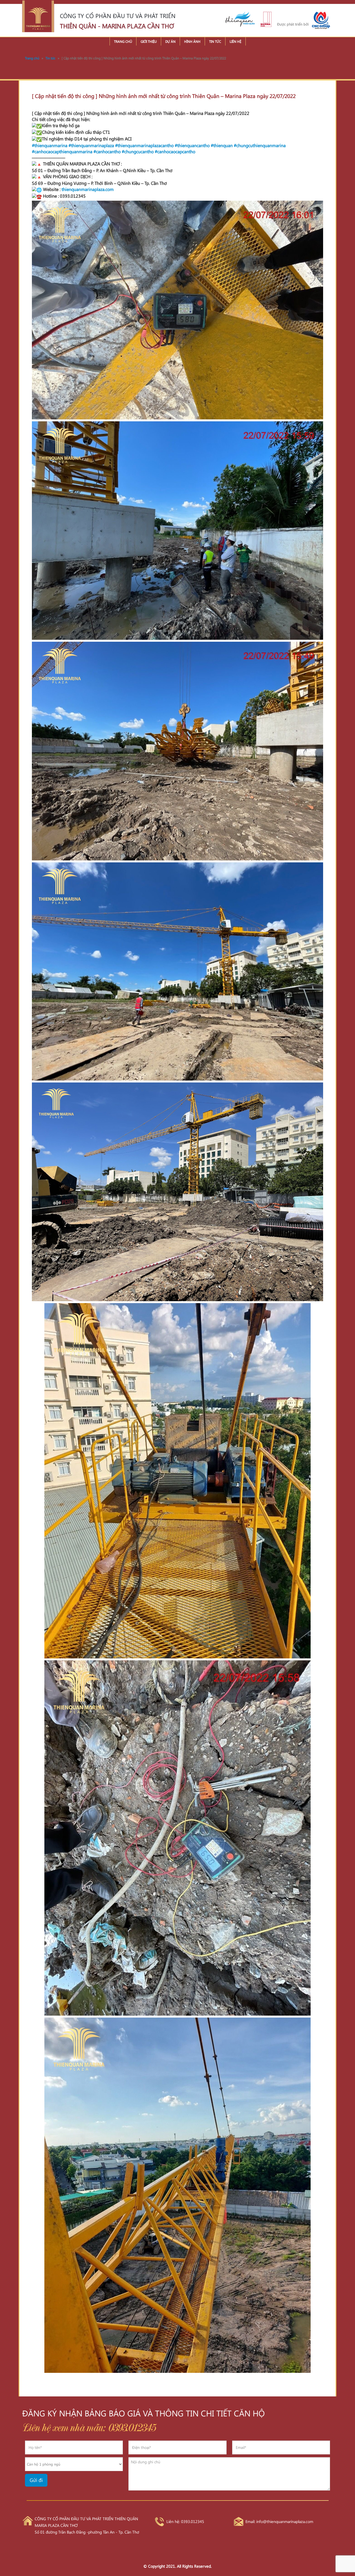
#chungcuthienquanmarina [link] (260, 145)
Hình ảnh (192, 41)
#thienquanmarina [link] (50, 145)
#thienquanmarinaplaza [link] (91, 145)
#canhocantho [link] (107, 151)
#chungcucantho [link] (138, 151)
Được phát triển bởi (293, 24)
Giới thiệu (149, 41)
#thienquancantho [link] (192, 145)
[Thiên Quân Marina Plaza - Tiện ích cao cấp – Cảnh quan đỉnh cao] (38, 16)
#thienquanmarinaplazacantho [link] (144, 145)
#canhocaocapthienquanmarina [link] (62, 151)
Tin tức (215, 41)
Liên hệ (235, 41)
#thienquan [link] (222, 145)
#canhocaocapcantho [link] (175, 151)
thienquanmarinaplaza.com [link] (88, 189)
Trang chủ (123, 41)
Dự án (170, 41)
